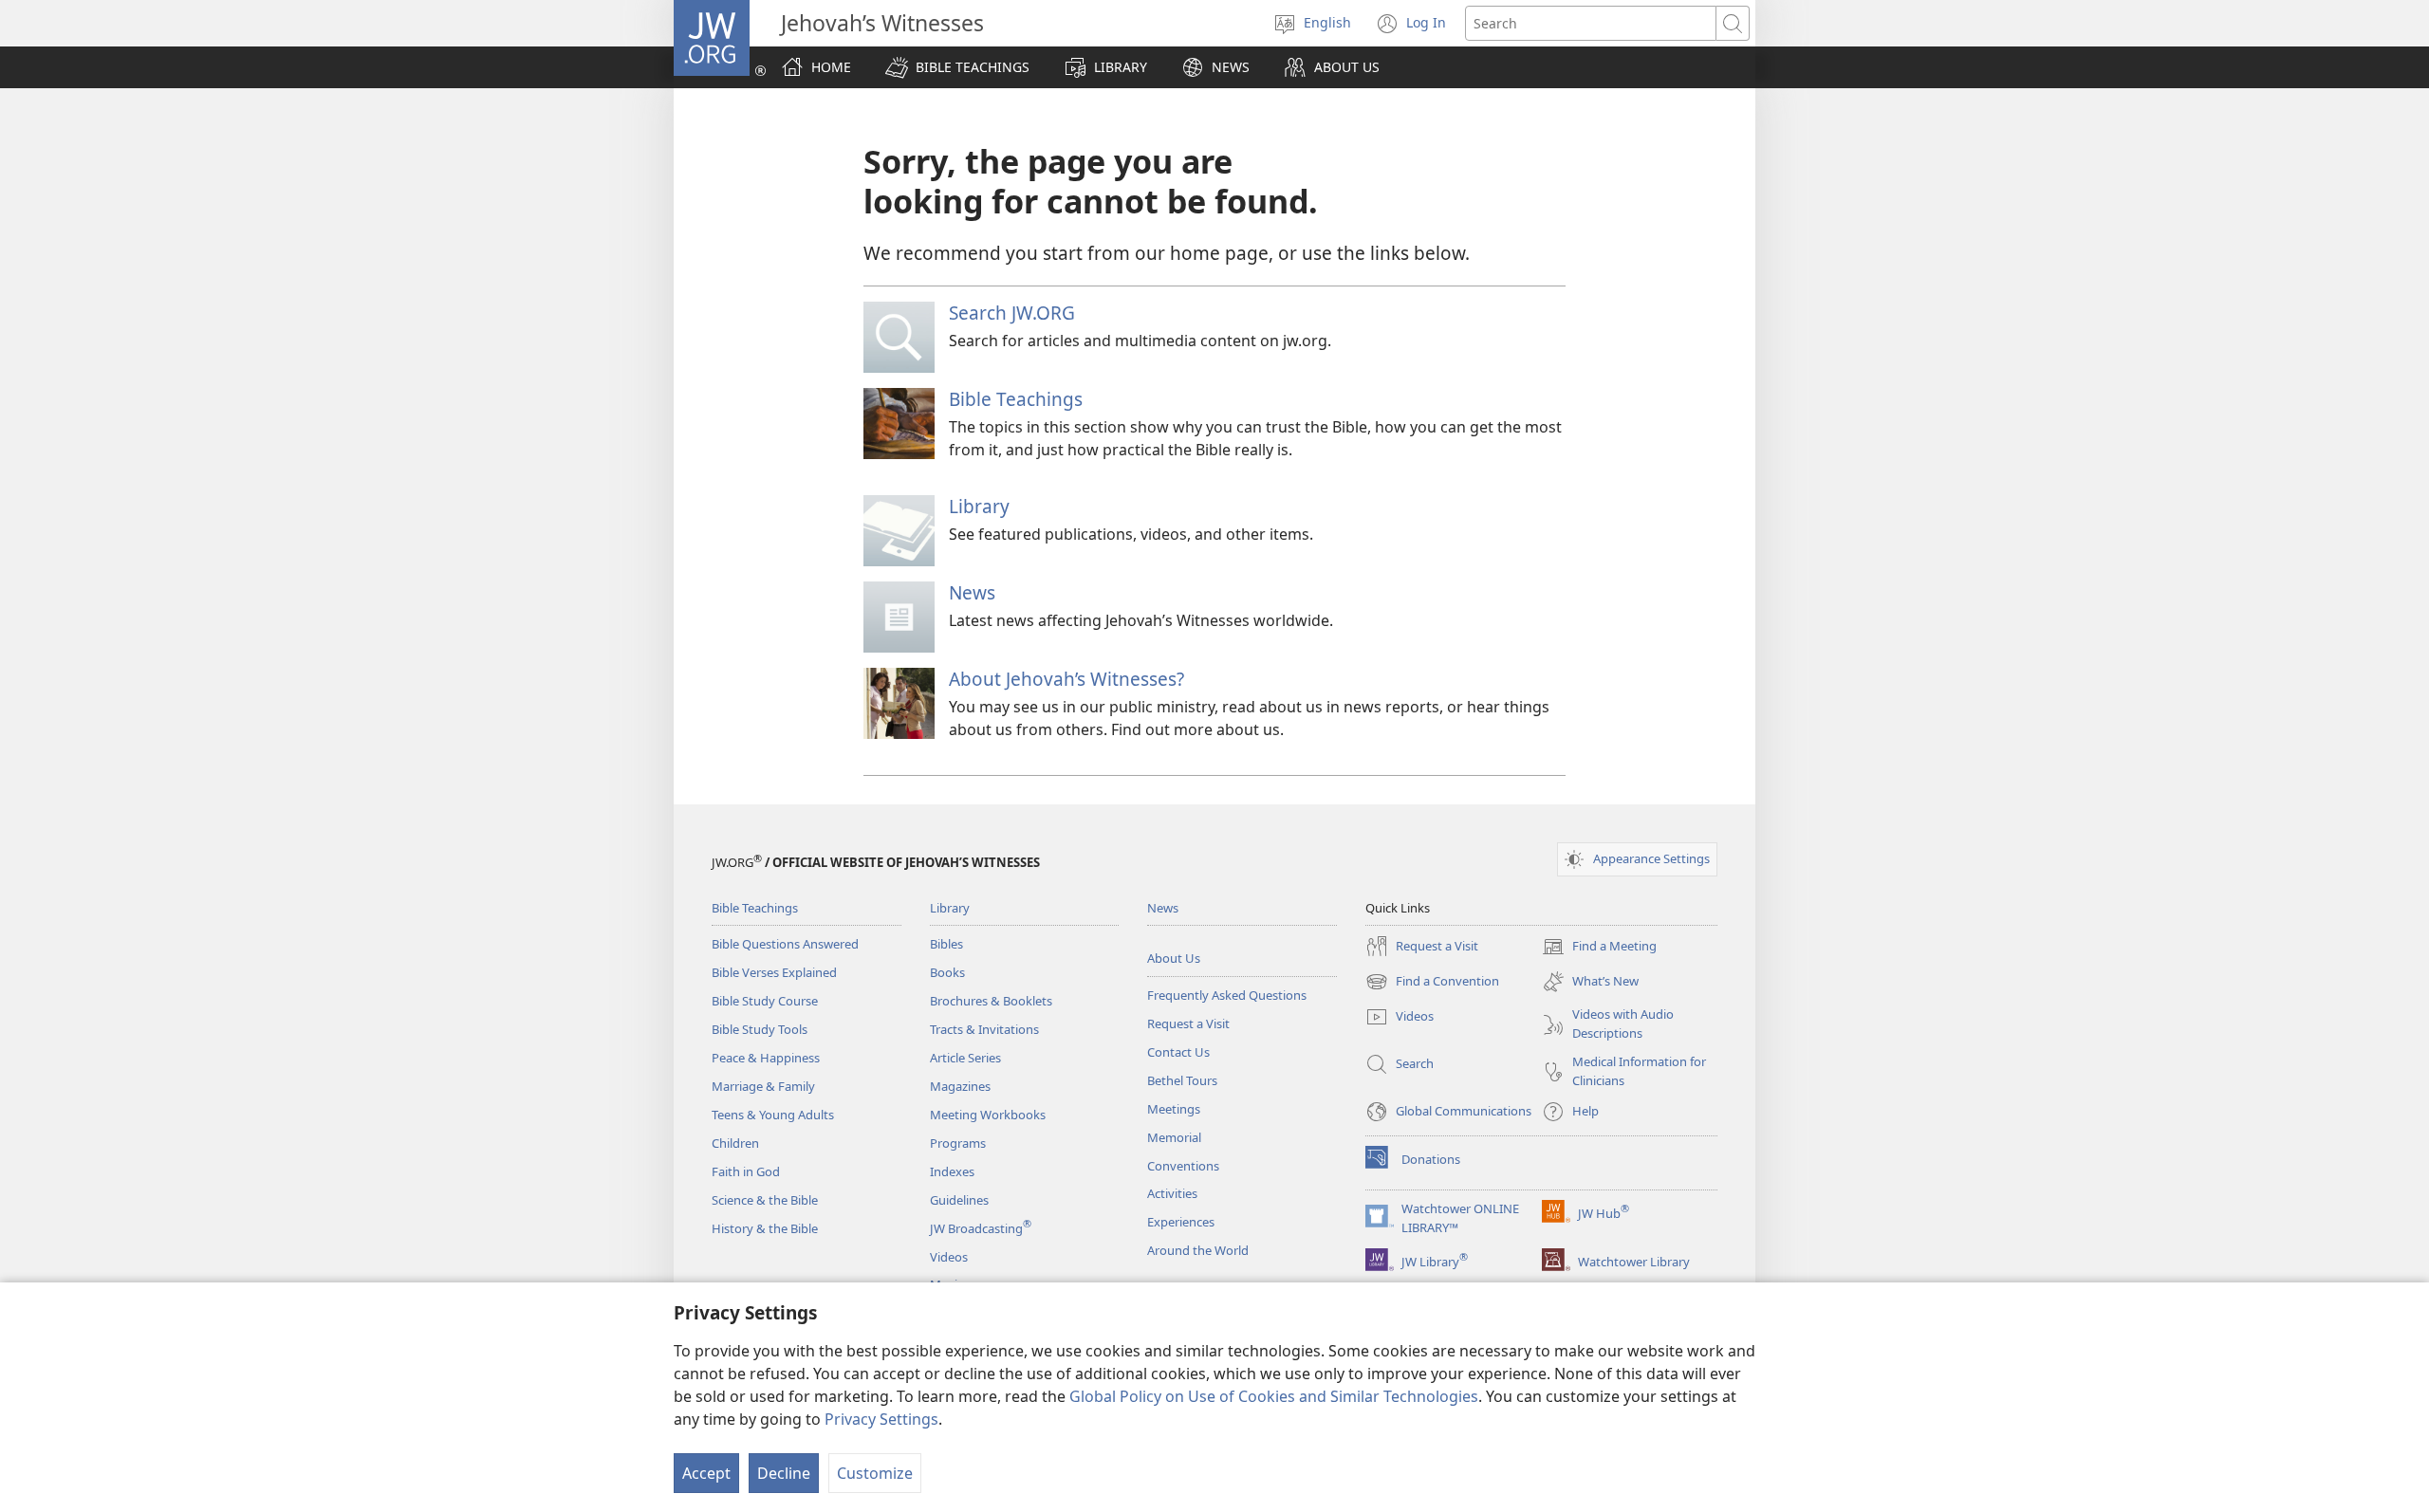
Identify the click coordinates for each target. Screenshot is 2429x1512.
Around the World (1198, 1250)
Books (947, 972)
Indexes (952, 1171)
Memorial (1174, 1137)
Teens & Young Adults (773, 1115)
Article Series (965, 1058)
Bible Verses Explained (774, 972)
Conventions (1183, 1166)
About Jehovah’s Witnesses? (1066, 679)
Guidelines (959, 1200)
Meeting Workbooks (988, 1115)
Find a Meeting (1599, 948)
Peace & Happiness (766, 1058)
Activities (1172, 1193)
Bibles (946, 944)
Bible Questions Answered (785, 944)
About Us (1174, 958)
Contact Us (1178, 1052)
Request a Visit (1188, 1023)
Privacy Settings (881, 1419)
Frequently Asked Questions (1227, 995)
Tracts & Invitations (984, 1029)
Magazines (960, 1086)
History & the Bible (765, 1228)
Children (735, 1143)
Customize (875, 1473)
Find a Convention (1432, 983)
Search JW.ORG (1012, 313)
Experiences (1181, 1222)
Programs (958, 1143)
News (972, 592)
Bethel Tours (1182, 1080)
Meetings (1174, 1109)
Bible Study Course (765, 1001)
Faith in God (746, 1171)
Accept (706, 1473)
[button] (957, 67)
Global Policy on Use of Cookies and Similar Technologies (1274, 1396)
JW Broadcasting (981, 1228)
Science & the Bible (765, 1200)
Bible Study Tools (760, 1029)
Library (979, 506)
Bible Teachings (1016, 399)
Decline (784, 1473)
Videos (949, 1257)
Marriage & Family (763, 1086)
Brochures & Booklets (991, 1001)
